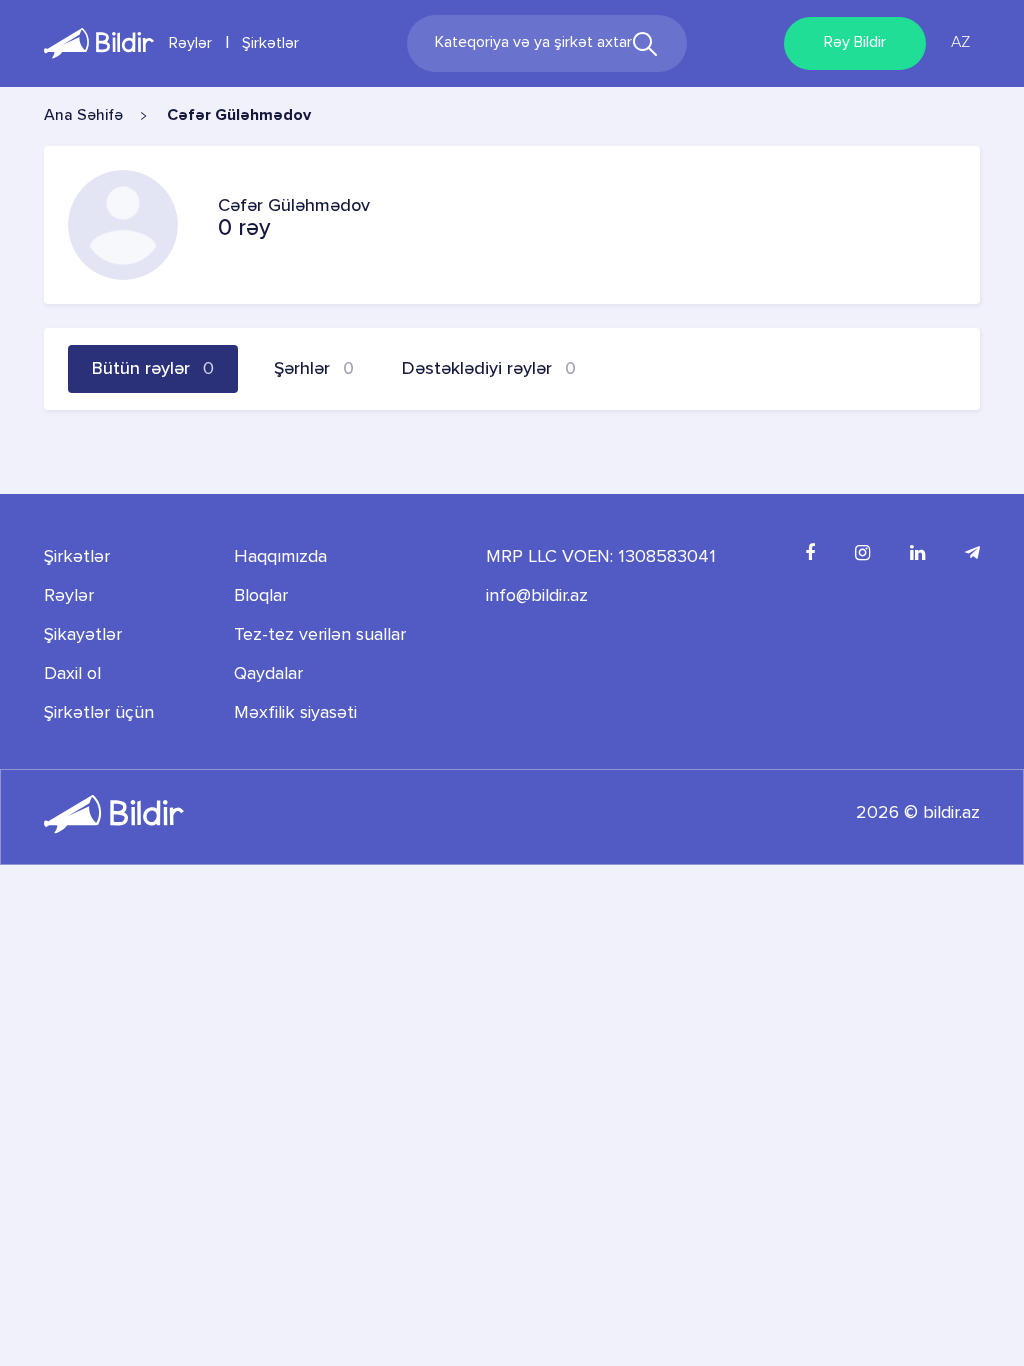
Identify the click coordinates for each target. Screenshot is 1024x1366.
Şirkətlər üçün (99, 713)
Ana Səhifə (83, 116)
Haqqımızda (280, 557)
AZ (960, 43)
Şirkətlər (270, 44)
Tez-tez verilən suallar (320, 635)
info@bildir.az (537, 596)
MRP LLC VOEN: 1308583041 (601, 557)
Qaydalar (268, 674)
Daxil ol (72, 674)
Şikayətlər (83, 635)
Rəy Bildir (855, 43)
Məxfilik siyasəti (295, 713)
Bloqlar (261, 596)
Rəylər (190, 44)
